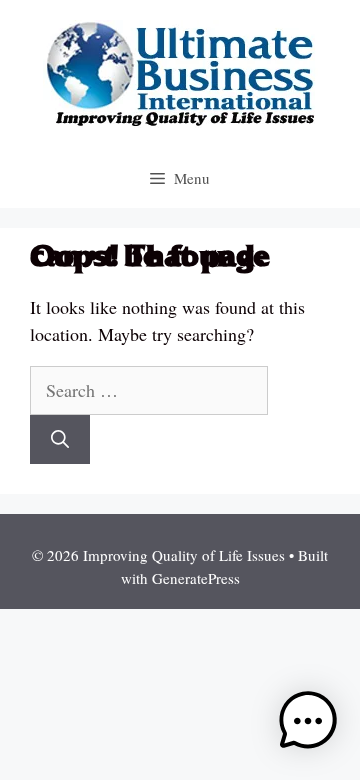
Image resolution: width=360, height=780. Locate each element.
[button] (308, 724)
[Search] (60, 439)
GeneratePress (196, 578)
